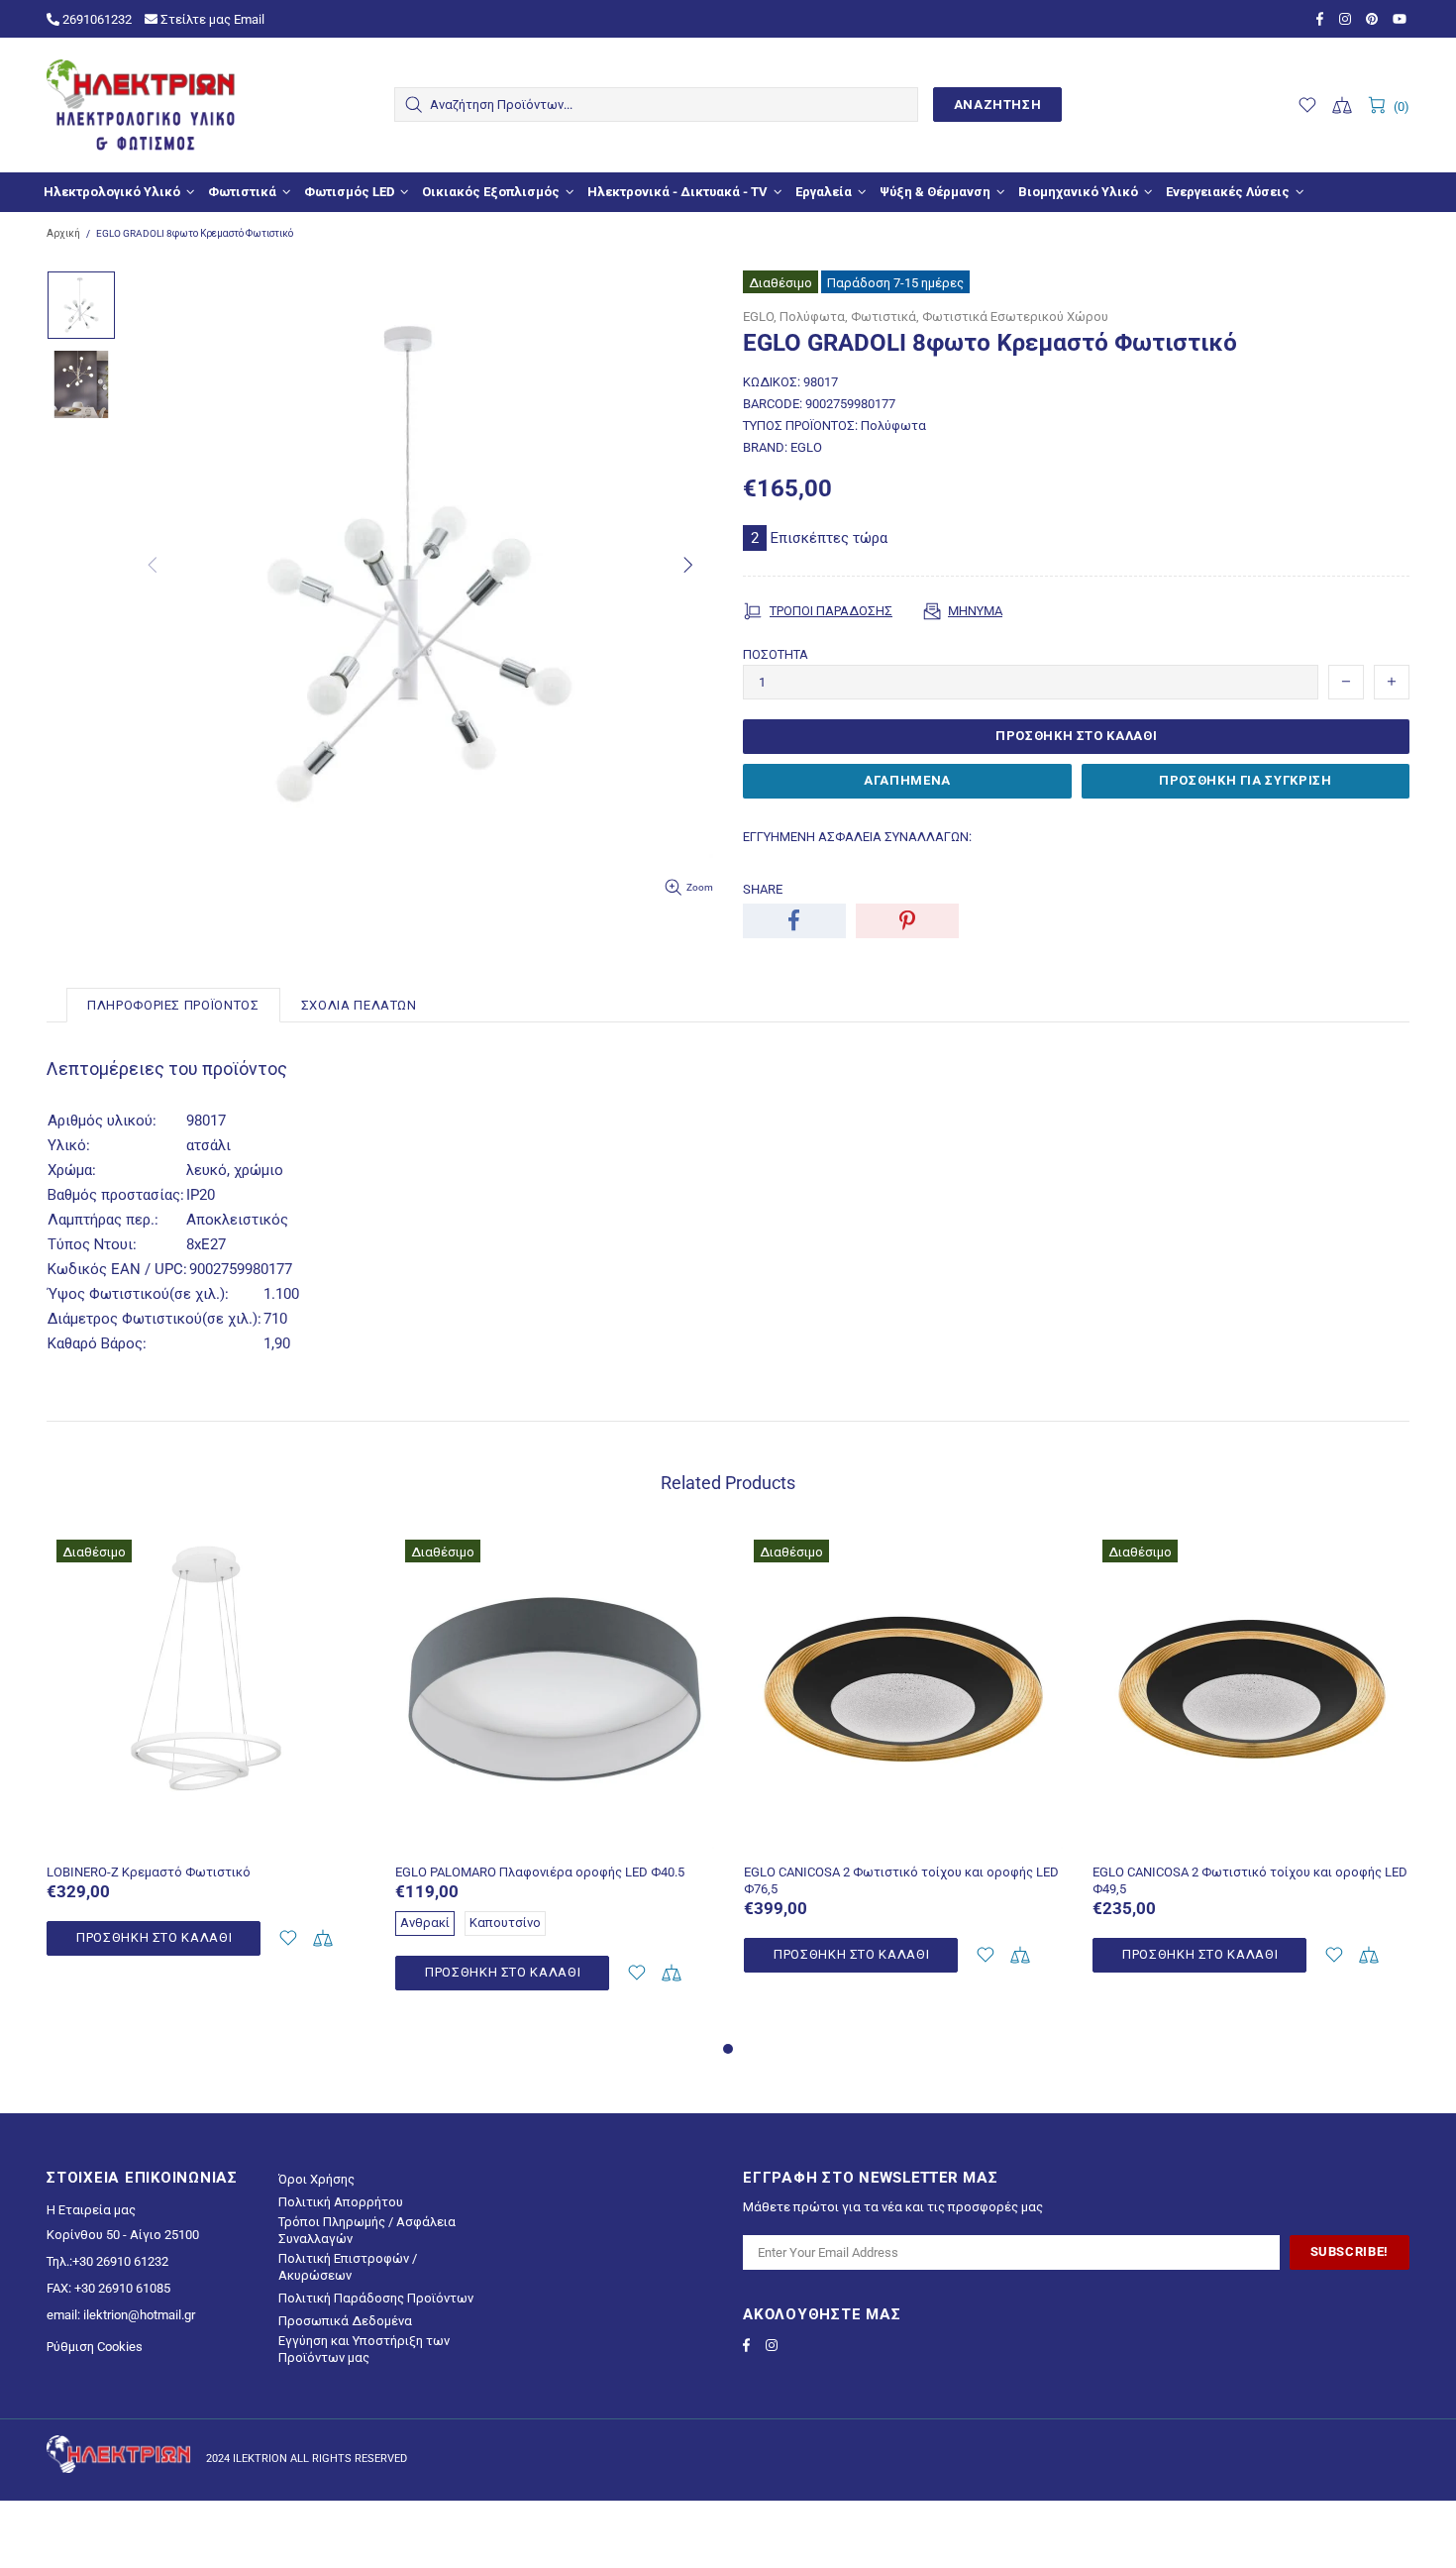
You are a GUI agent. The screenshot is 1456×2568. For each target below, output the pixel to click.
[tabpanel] (206, 1766)
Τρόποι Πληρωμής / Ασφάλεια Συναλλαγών (367, 2230)
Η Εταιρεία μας (91, 2210)
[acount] (288, 1938)
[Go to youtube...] (1401, 19)
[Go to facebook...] (1323, 19)
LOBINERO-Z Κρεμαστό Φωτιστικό (149, 1872)
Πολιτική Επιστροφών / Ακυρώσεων (348, 2267)
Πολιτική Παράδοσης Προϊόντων (376, 2298)
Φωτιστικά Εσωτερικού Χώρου (1015, 317)
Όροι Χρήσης (316, 2179)
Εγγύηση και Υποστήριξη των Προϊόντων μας (364, 2349)
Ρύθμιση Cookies (95, 2347)
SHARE (763, 889)
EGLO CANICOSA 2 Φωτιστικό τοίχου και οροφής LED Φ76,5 (901, 1880)
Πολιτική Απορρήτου (341, 2202)
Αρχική (63, 233)
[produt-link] (206, 1821)
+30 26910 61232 (120, 2261)
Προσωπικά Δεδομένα (345, 2321)
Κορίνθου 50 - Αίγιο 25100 (123, 2235)
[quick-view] (338, 1557)
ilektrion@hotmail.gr (139, 2315)
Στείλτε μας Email (211, 19)
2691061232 (96, 19)
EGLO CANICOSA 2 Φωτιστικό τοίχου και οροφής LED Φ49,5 (1250, 1880)
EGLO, (760, 317)
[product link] (206, 1557)
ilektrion (141, 105)
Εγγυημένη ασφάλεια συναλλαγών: (857, 837)
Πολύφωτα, (814, 317)
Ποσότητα (776, 654)
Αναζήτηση (998, 105)
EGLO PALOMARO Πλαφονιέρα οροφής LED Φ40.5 (540, 1872)
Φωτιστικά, (885, 317)
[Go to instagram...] (1348, 19)
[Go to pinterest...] (1374, 19)
